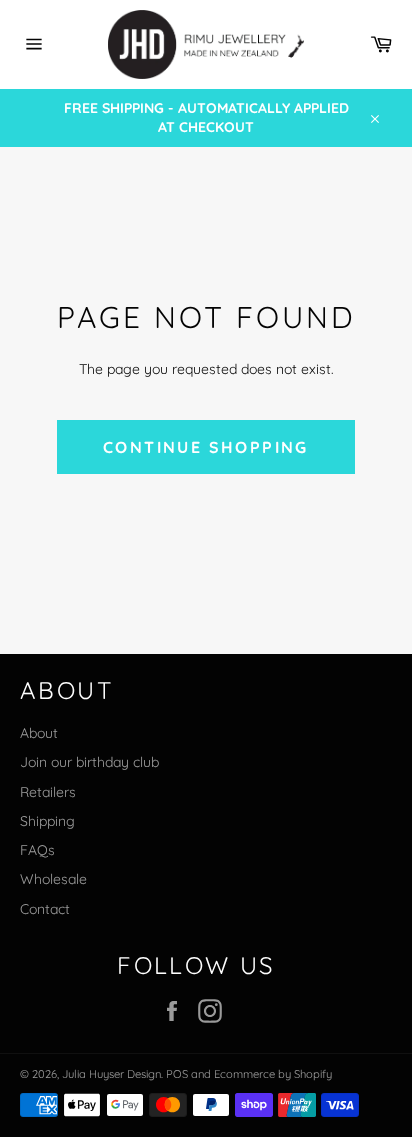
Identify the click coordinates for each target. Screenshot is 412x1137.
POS (177, 1074)
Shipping (47, 821)
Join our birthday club (89, 762)
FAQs (37, 850)
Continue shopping (206, 447)
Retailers (48, 792)
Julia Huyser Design (111, 1074)
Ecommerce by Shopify (273, 1074)
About (39, 733)
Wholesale (53, 879)
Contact (45, 909)
